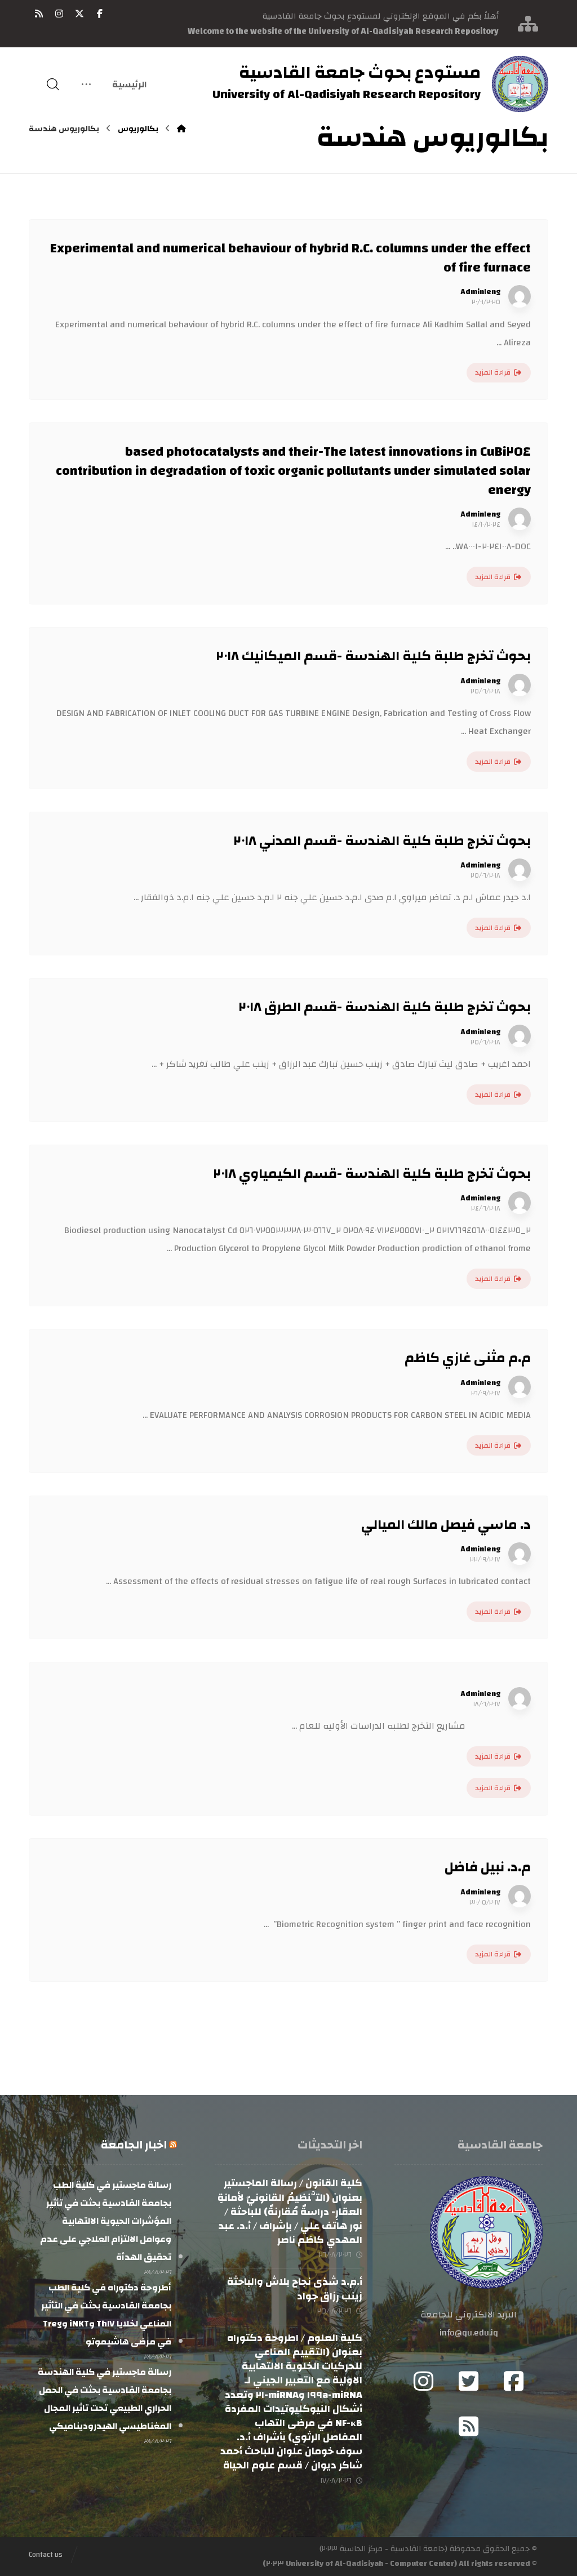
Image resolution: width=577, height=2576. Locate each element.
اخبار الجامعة (134, 2145)
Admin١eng (480, 292)
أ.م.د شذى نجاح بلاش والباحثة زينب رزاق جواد (295, 2289)
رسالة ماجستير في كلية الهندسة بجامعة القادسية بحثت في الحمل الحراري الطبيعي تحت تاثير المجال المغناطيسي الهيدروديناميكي (105, 2399)
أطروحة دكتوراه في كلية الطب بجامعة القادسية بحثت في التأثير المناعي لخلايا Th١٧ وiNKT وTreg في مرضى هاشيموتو (106, 2315)
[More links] (86, 84)
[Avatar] (520, 296)
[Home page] (181, 129)
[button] (100, 14)
